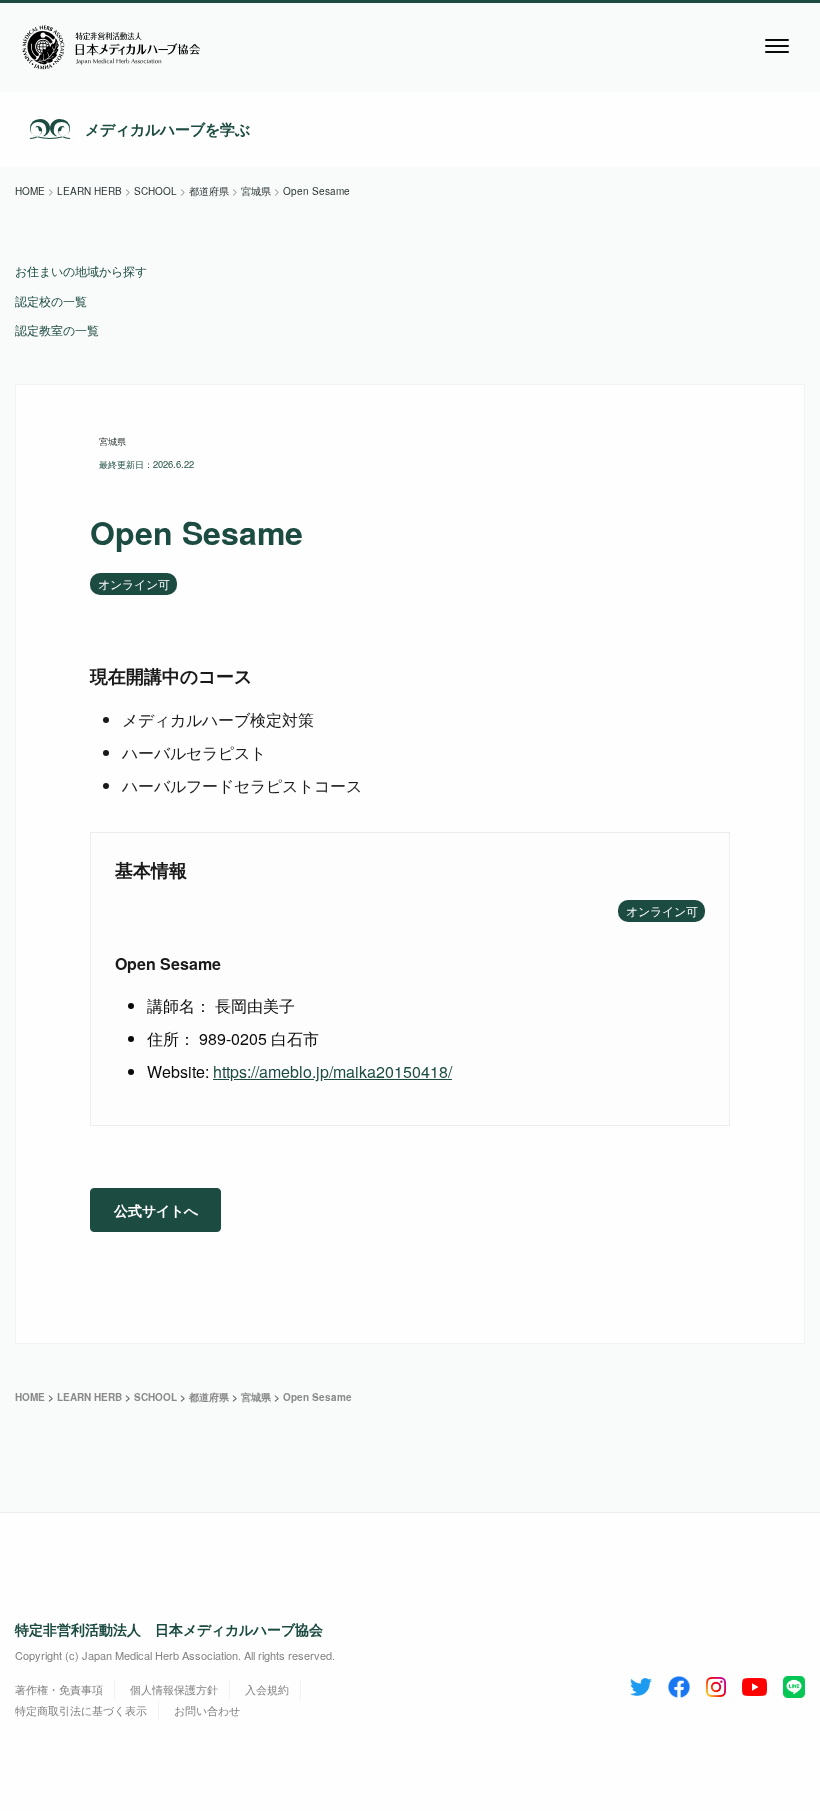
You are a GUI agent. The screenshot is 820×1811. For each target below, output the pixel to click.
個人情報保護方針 (174, 1689)
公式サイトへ (156, 1210)
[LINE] (794, 1683)
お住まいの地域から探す (81, 270)
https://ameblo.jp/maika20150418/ (332, 1071)
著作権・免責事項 (59, 1689)
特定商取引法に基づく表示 (81, 1710)
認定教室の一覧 (57, 329)
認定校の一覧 (51, 300)
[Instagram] (716, 1683)
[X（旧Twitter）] (641, 1683)
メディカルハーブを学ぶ (167, 129)
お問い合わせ (207, 1710)
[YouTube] (754, 1683)
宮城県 (112, 441)
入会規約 (267, 1689)
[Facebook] (679, 1683)
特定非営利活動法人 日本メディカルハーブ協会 (169, 1629)
